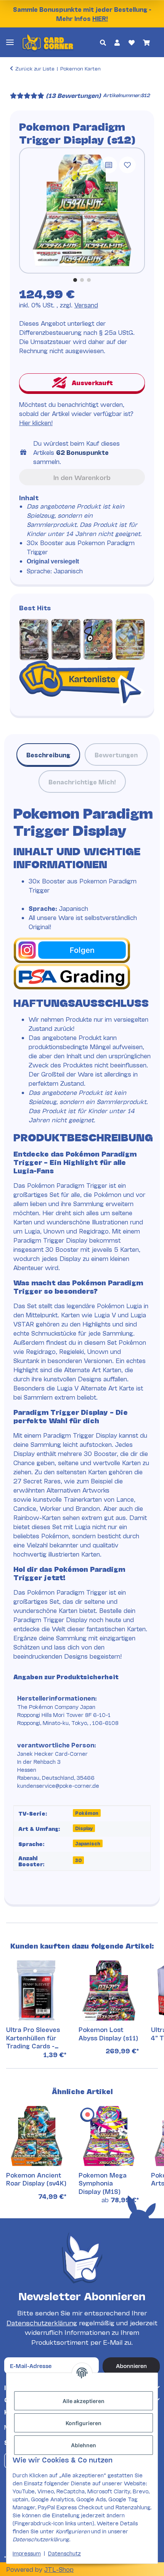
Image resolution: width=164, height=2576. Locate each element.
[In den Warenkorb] (16, 85)
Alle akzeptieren (84, 2401)
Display (84, 1828)
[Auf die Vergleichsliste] (109, 165)
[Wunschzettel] (131, 42)
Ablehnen (84, 2445)
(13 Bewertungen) (73, 95)
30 (78, 1860)
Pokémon (87, 1813)
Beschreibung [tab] (48, 754)
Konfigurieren (84, 2423)
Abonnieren (131, 2366)
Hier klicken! (36, 422)
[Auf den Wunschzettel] (127, 165)
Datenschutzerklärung (42, 2322)
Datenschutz (64, 2553)
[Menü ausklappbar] (10, 42)
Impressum (27, 2553)
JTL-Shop (59, 2569)
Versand (86, 305)
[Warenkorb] (146, 42)
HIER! (100, 18)
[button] (103, 42)
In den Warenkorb (82, 477)
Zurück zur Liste (35, 68)
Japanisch (88, 1843)
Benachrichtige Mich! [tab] (82, 782)
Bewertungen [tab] (116, 754)
